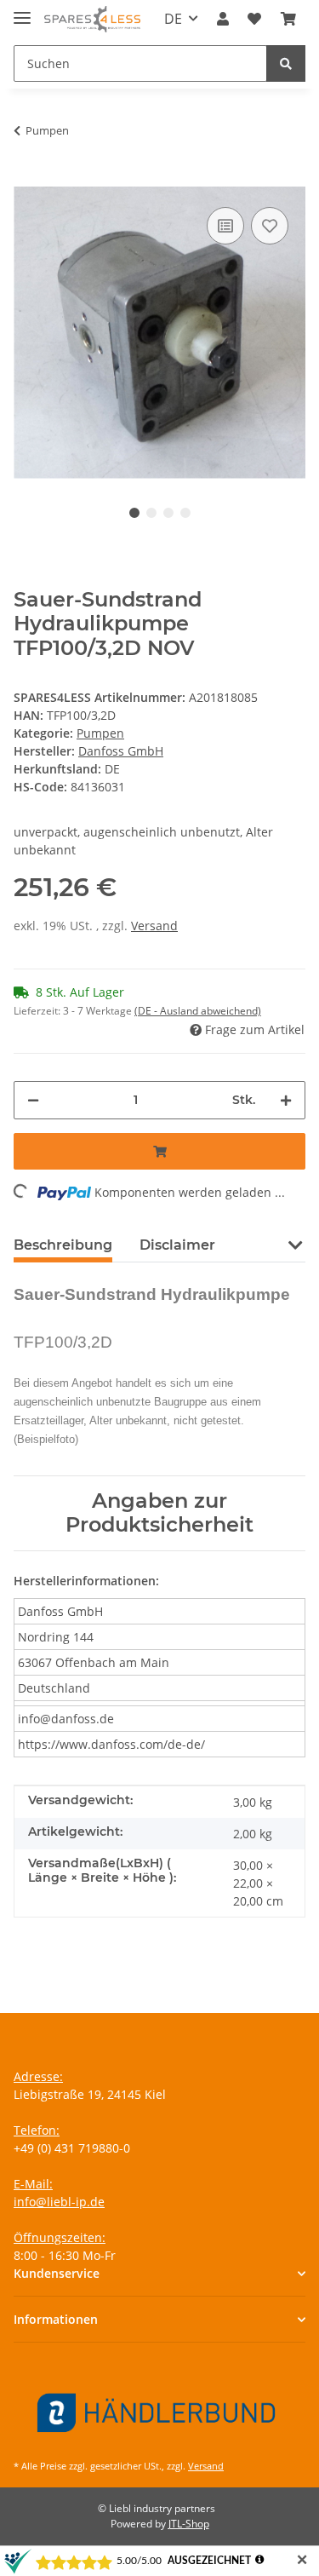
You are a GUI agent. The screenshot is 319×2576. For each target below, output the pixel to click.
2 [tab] (151, 513)
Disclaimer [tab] (177, 1245)
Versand (154, 926)
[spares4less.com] (92, 19)
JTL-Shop (189, 2524)
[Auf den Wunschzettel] (270, 226)
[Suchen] (286, 63)
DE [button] (173, 19)
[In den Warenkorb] (27, 177)
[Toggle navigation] (22, 11)
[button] (223, 19)
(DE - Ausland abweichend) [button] (198, 1011)
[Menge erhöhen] (286, 1100)
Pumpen (100, 733)
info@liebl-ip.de (59, 2202)
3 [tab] (168, 513)
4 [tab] (185, 513)
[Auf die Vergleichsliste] (225, 226)
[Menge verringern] (33, 1100)
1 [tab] (134, 513)
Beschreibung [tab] (63, 1245)
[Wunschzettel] (254, 19)
